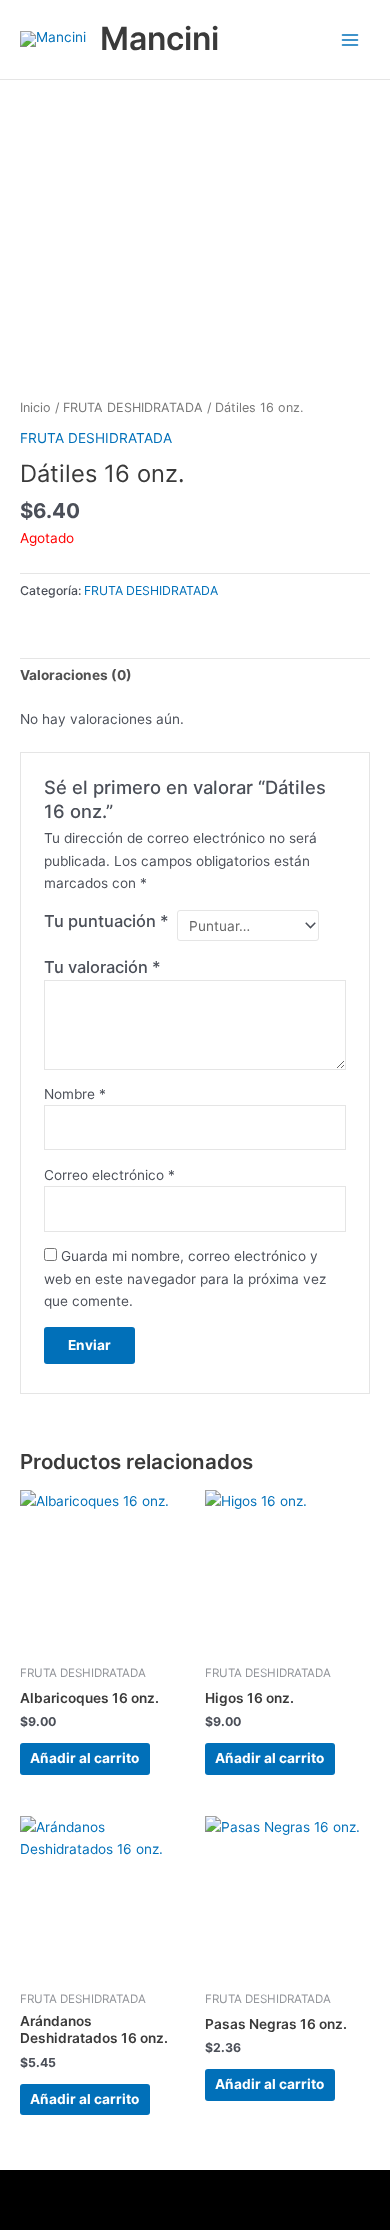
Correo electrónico (109, 1175)
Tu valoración (102, 967)
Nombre (75, 1094)
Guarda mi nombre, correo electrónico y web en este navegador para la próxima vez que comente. (185, 1278)
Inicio (35, 407)
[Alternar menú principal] (350, 39)
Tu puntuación (106, 921)
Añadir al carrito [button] (84, 1758)
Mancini (159, 38)
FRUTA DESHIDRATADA (133, 407)
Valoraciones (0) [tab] (76, 675)
